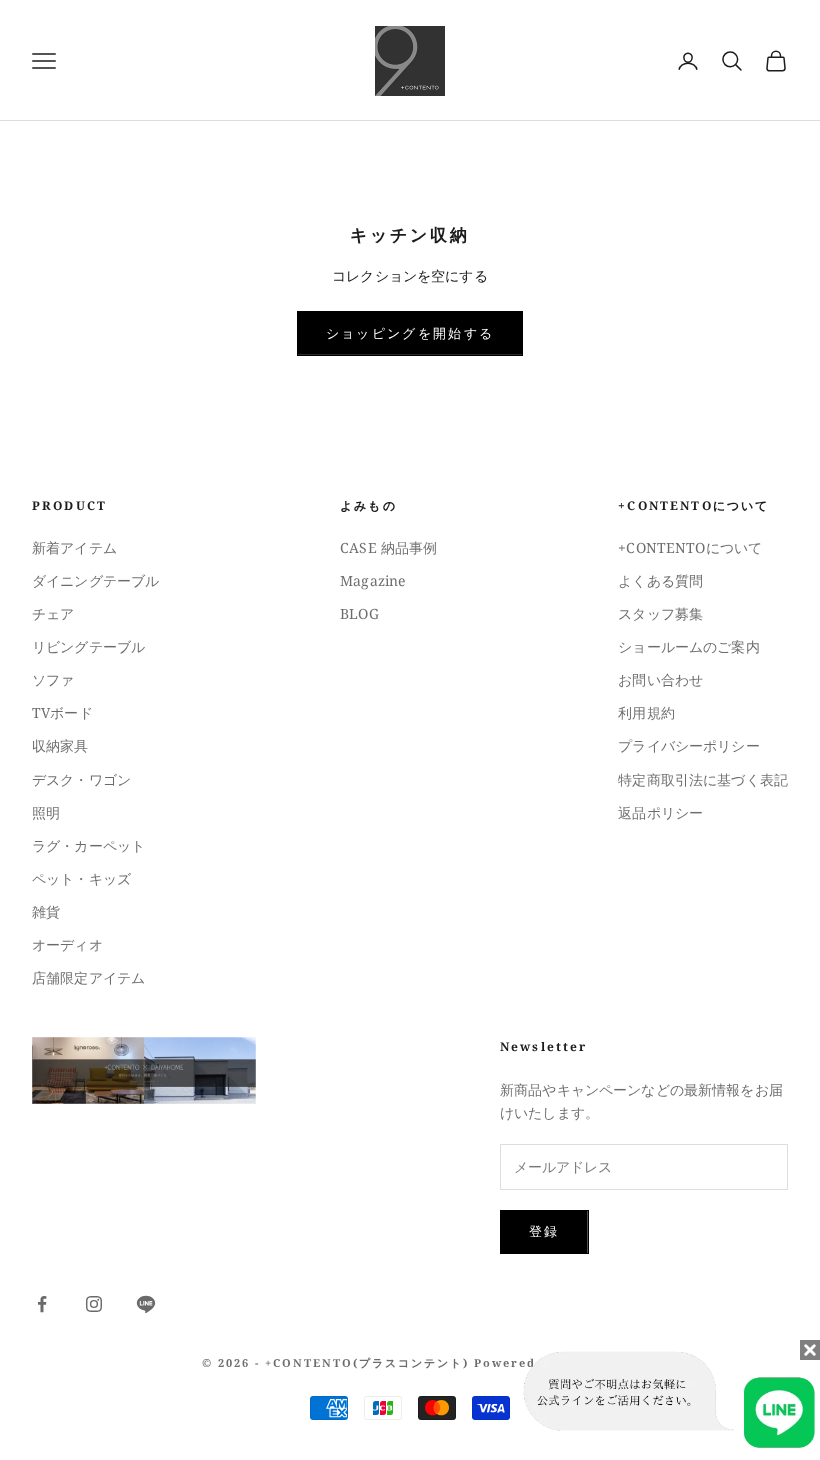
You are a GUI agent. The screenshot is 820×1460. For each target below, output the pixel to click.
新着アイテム (74, 547)
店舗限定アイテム (88, 977)
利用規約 (646, 712)
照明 (46, 812)
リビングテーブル (88, 646)
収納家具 (60, 745)
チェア (53, 613)
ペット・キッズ (81, 878)
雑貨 (46, 911)
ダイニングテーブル (95, 580)
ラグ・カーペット (88, 845)
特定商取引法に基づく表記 (703, 779)
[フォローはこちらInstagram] (94, 1304)
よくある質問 (660, 580)
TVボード (62, 712)
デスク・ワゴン (81, 779)
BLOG (359, 613)
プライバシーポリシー (688, 745)
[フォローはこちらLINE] (146, 1304)
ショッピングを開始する (410, 333)
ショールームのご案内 (688, 646)
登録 (544, 1231)
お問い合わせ (660, 679)
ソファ (53, 679)
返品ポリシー (660, 812)
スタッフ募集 (660, 613)
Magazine (372, 580)
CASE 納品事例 (388, 547)
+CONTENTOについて (690, 547)
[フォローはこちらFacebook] (42, 1304)
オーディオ (67, 944)
